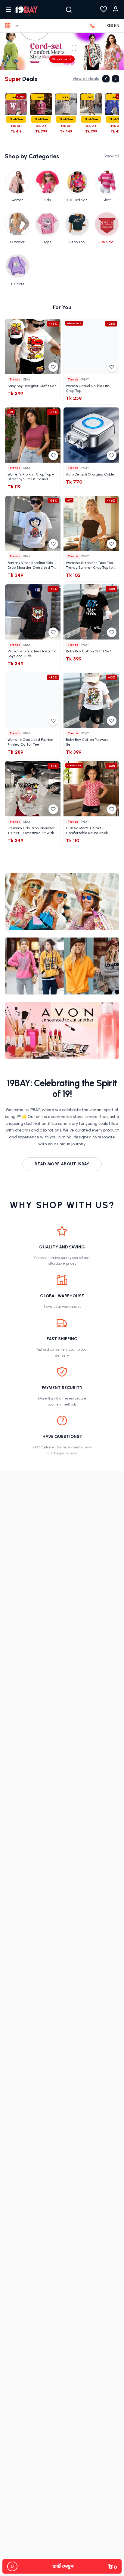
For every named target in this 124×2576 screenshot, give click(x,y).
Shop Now (60, 59)
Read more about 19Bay (62, 1164)
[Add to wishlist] (53, 367)
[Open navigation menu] (8, 10)
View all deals (86, 79)
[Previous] (106, 79)
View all (112, 156)
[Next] (116, 79)
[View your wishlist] (104, 10)
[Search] (69, 10)
